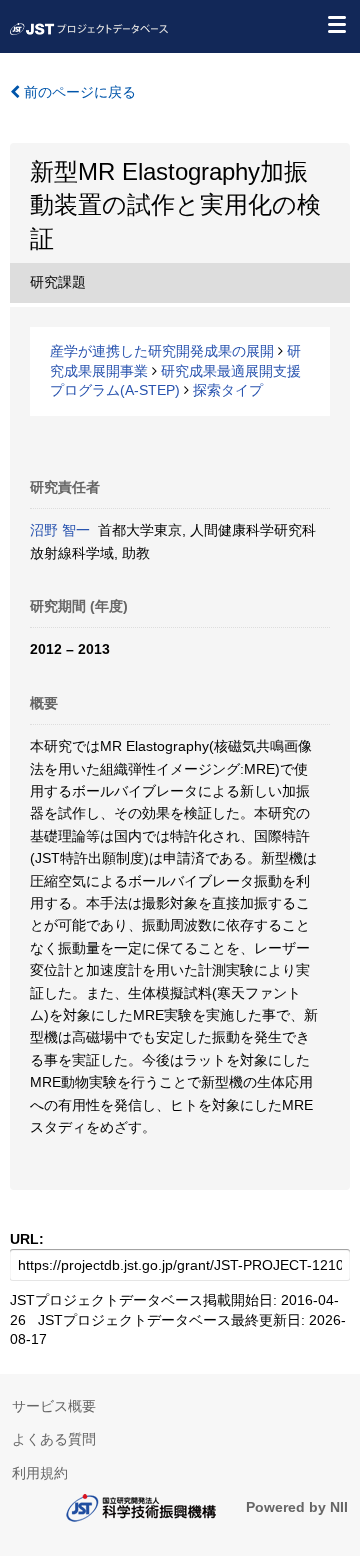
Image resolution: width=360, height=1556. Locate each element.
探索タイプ (228, 390)
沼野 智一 (60, 530)
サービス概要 (54, 1406)
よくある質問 (54, 1439)
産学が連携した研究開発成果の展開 (162, 351)
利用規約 (40, 1473)
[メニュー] (336, 24)
